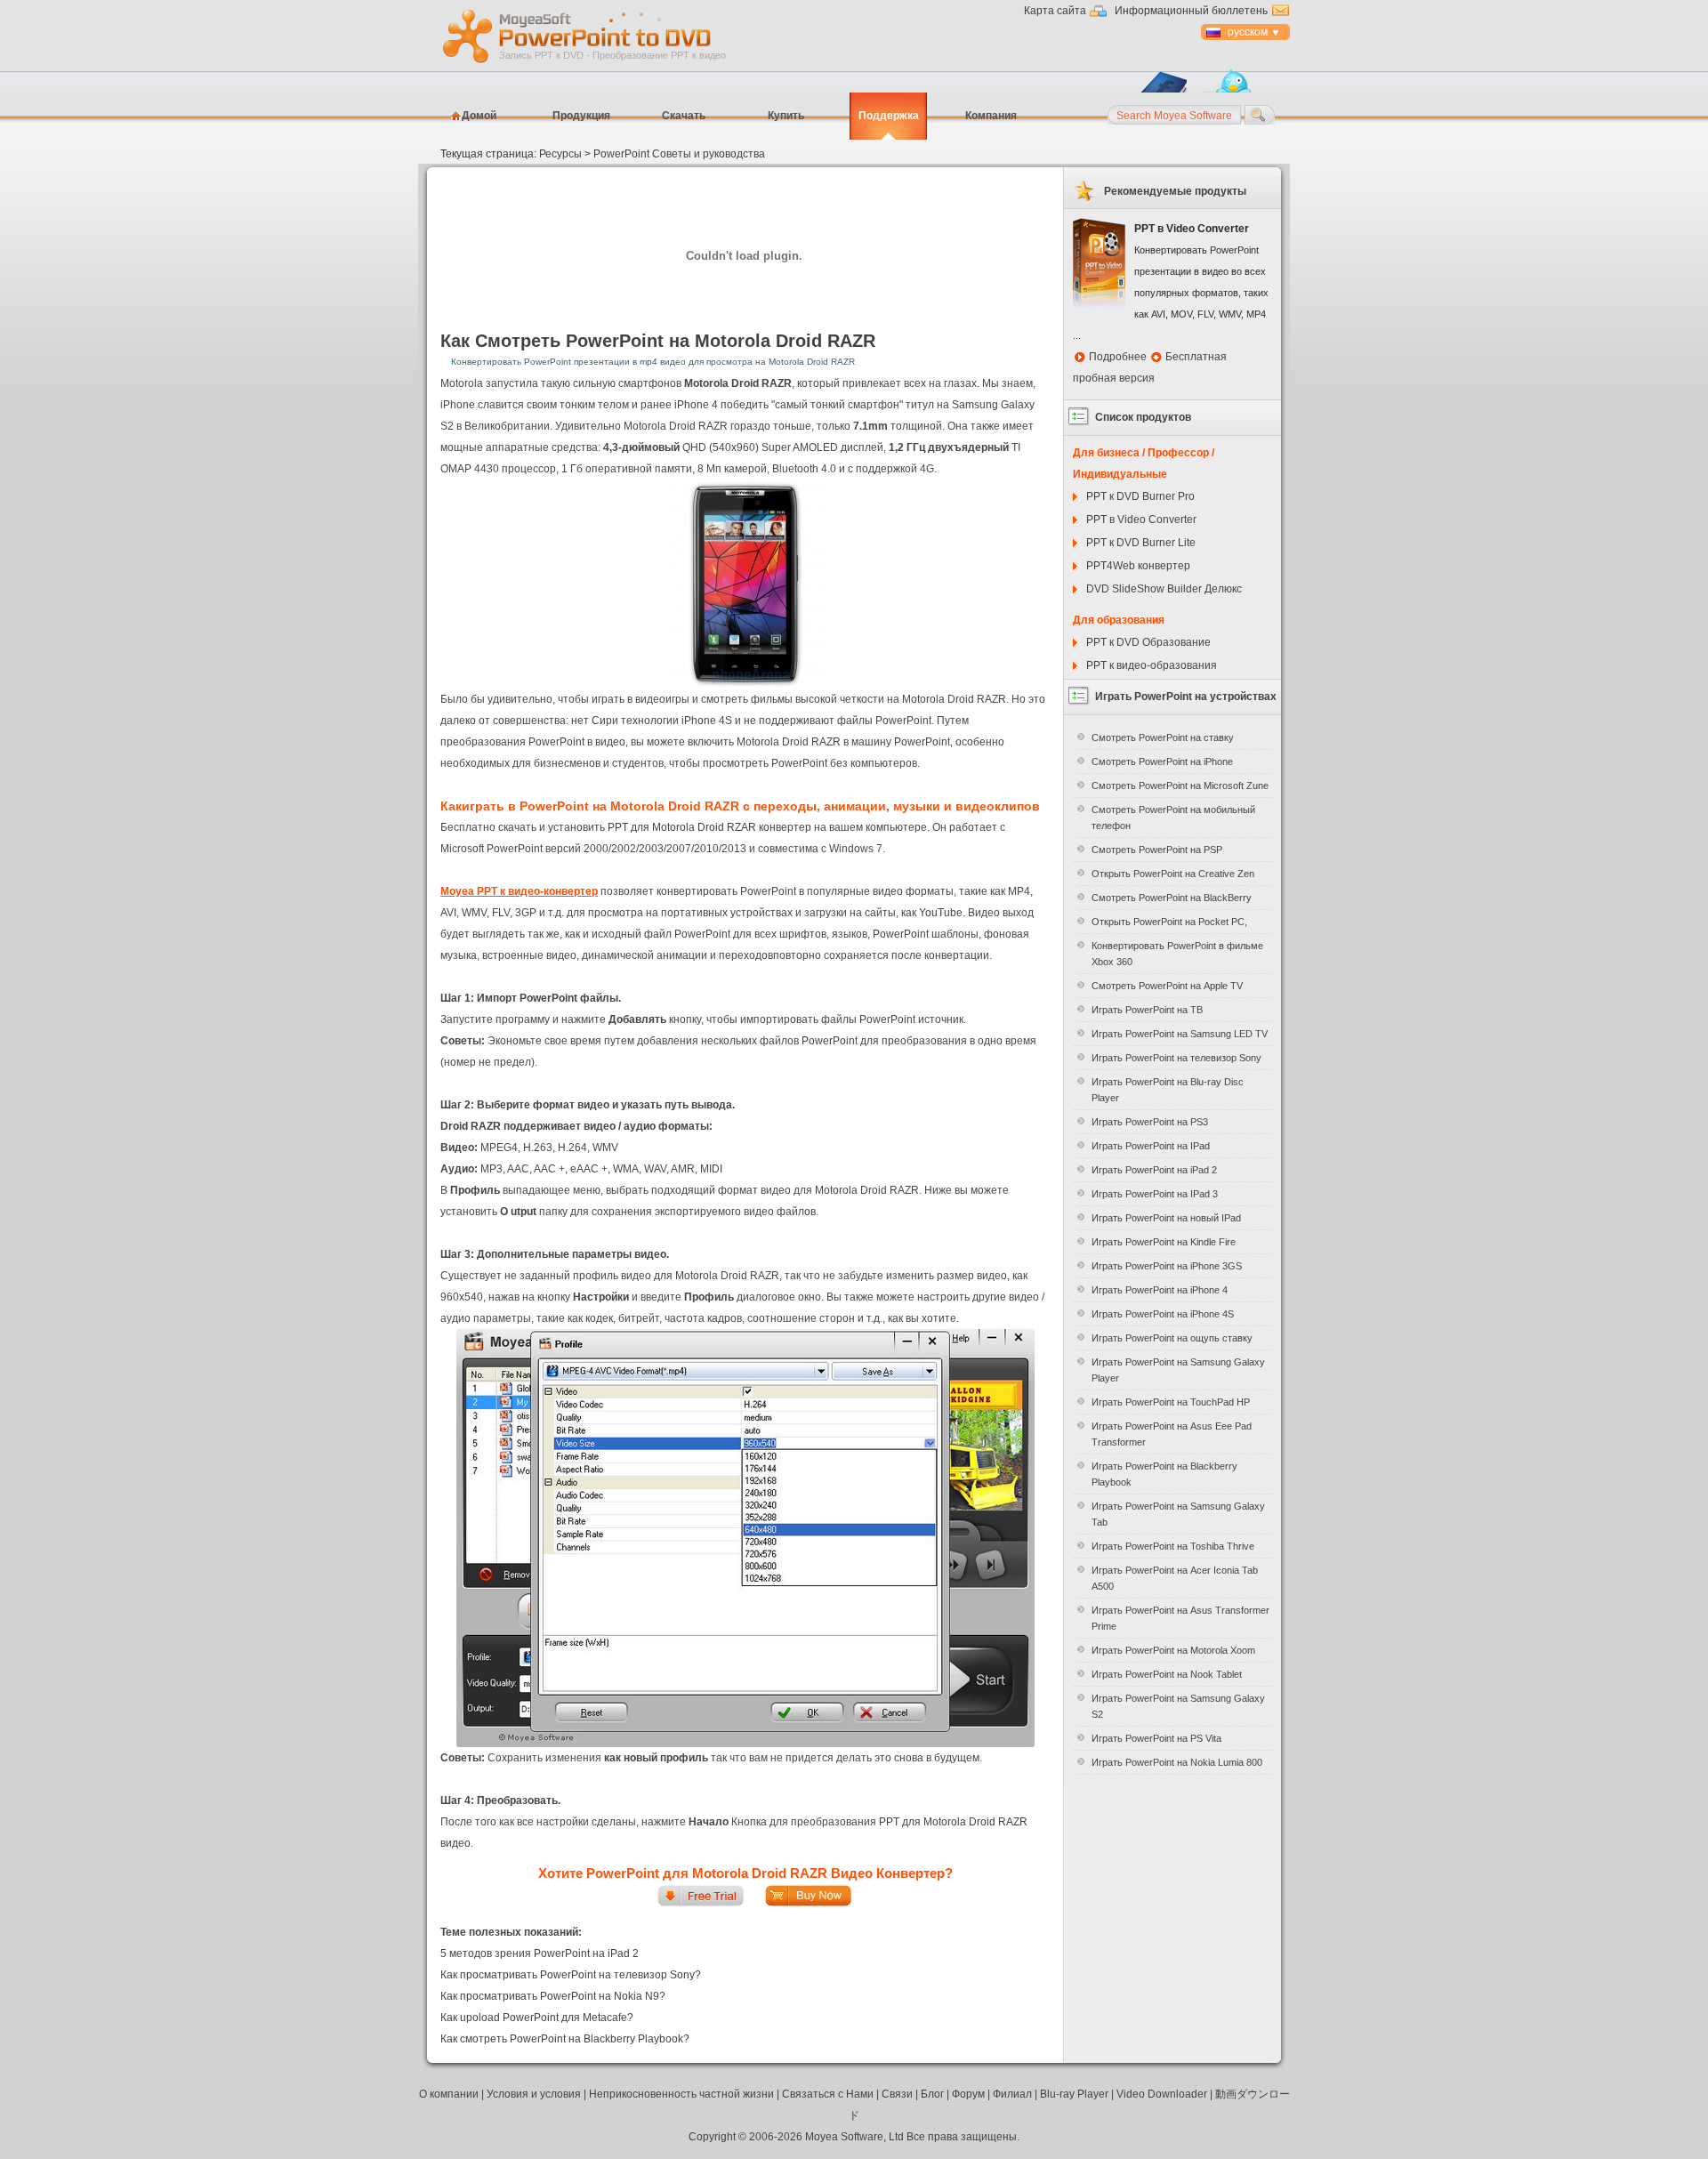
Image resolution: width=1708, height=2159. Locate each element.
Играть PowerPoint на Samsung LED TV (1180, 1034)
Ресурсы (560, 154)
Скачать (684, 116)
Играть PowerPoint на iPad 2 (1154, 1170)
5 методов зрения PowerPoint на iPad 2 (540, 1954)
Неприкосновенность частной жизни (681, 2094)
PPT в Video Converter (1141, 520)
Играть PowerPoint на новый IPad (1166, 1218)
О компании (449, 2094)
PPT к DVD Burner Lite (1141, 543)
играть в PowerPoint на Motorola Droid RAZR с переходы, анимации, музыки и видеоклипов (751, 806)
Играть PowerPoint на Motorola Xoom (1173, 1650)
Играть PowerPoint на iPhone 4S (1163, 1314)
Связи (897, 2094)
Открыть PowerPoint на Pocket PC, (1169, 922)
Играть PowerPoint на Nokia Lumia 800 (1177, 1762)
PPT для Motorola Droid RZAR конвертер (709, 827)
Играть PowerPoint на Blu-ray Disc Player (1168, 1090)
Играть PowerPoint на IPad (1151, 1146)
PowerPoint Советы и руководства (679, 154)
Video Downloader (1162, 2094)
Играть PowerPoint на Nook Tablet (1167, 1674)
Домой (479, 116)
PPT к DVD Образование (1148, 642)
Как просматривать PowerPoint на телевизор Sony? (571, 1975)
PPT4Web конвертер (1138, 566)
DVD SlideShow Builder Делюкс (1164, 589)
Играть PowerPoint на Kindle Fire (1164, 1242)
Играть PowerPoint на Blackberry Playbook (1164, 1474)
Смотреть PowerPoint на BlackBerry (1172, 898)
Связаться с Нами (828, 2094)
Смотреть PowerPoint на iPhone (1162, 761)
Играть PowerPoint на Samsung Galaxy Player (1178, 1370)
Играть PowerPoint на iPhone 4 (1160, 1290)
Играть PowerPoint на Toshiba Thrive (1173, 1546)
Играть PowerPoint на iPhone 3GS (1167, 1266)
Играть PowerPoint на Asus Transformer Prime (1180, 1618)
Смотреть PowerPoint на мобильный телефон (1173, 818)
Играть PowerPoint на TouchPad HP (1171, 1402)
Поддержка (889, 116)
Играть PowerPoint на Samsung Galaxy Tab (1178, 1514)
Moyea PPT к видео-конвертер (519, 891)
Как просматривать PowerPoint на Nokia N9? (553, 1996)
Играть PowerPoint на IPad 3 (1155, 1194)
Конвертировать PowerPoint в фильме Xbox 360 (1177, 954)
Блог (932, 2094)
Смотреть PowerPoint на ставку (1163, 737)
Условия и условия (534, 2094)
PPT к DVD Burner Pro (1140, 496)
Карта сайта (1055, 11)
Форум (968, 2094)
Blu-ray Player (1074, 2094)
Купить (786, 116)
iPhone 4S (707, 721)
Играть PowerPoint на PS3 (1150, 1122)
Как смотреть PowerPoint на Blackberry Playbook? (565, 2039)
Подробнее (1118, 357)
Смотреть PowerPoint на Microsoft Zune (1180, 785)
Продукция (581, 116)
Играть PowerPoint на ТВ (1147, 1010)
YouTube (941, 913)
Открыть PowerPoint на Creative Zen (1173, 874)
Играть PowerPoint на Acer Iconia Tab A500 (1175, 1578)
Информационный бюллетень (1191, 11)
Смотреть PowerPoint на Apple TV (1167, 986)
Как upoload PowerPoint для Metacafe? (537, 2018)
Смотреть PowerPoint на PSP (1157, 850)
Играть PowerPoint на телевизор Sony (1176, 1058)
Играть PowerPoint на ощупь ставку (1172, 1338)
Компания (991, 116)
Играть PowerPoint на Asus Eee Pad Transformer (1172, 1434)
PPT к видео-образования (1152, 665)
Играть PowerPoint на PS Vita (1156, 1738)
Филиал (1012, 2094)
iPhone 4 (696, 405)
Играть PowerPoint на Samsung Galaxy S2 (1178, 1706)
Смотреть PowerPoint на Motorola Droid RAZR (675, 341)
